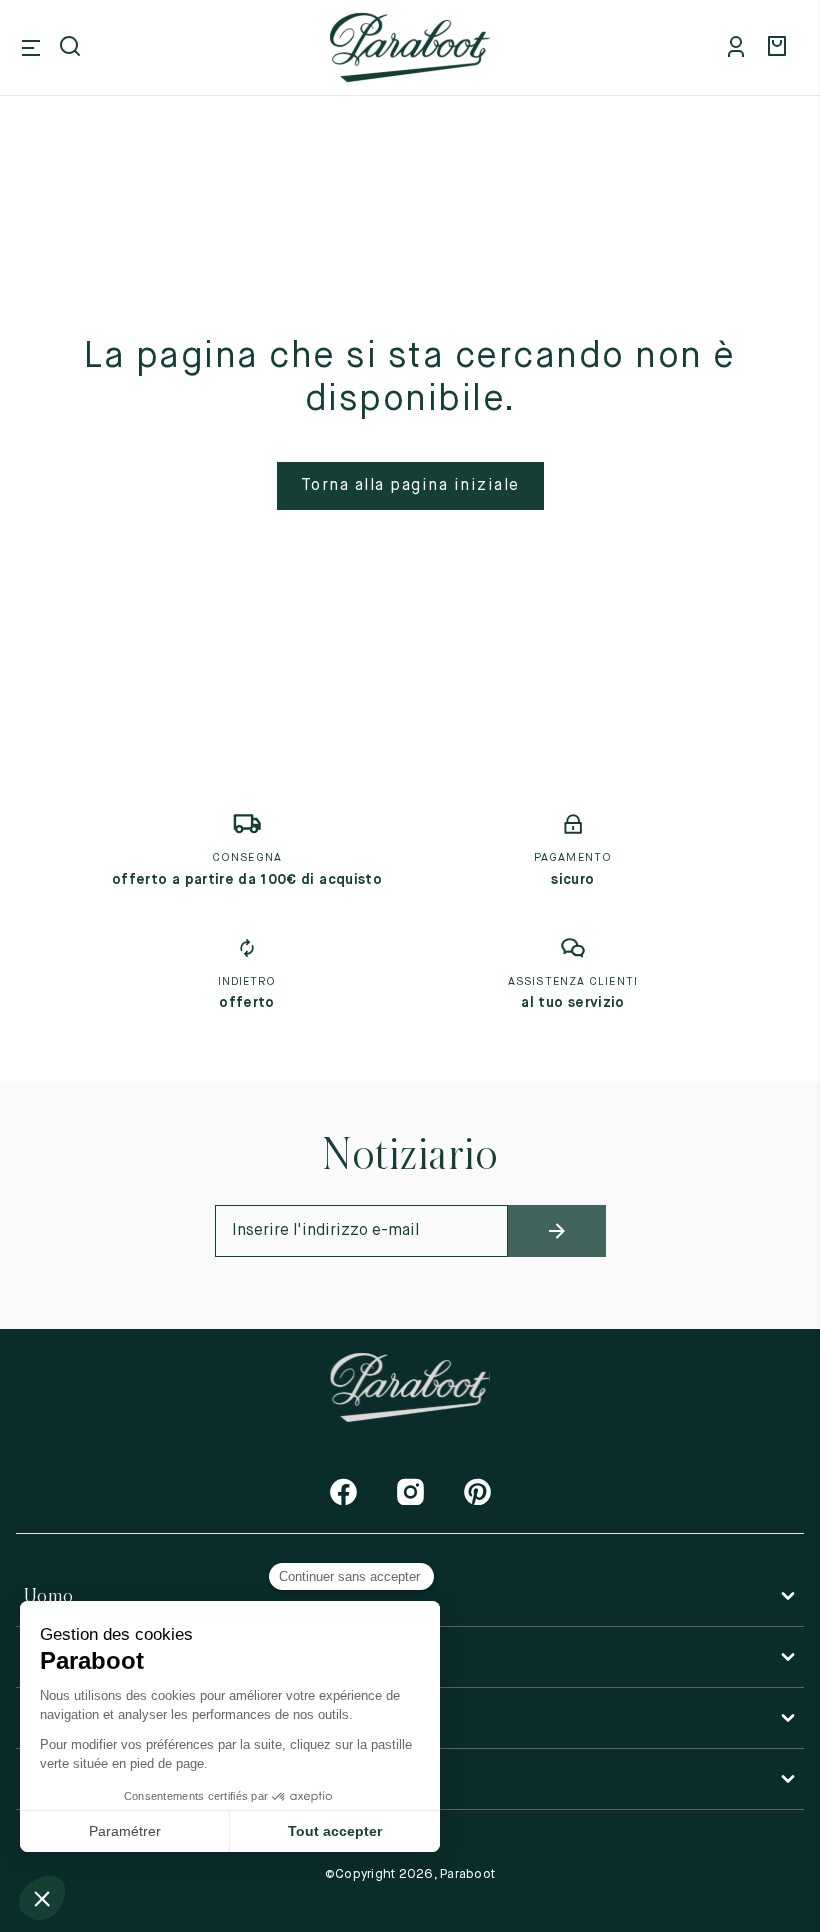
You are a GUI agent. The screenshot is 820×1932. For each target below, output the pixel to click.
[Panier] (780, 48)
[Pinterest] (477, 1491)
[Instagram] (410, 1491)
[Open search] (72, 48)
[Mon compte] (740, 48)
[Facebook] (343, 1491)
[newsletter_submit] (557, 1231)
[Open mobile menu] (31, 48)
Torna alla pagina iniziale (410, 486)
